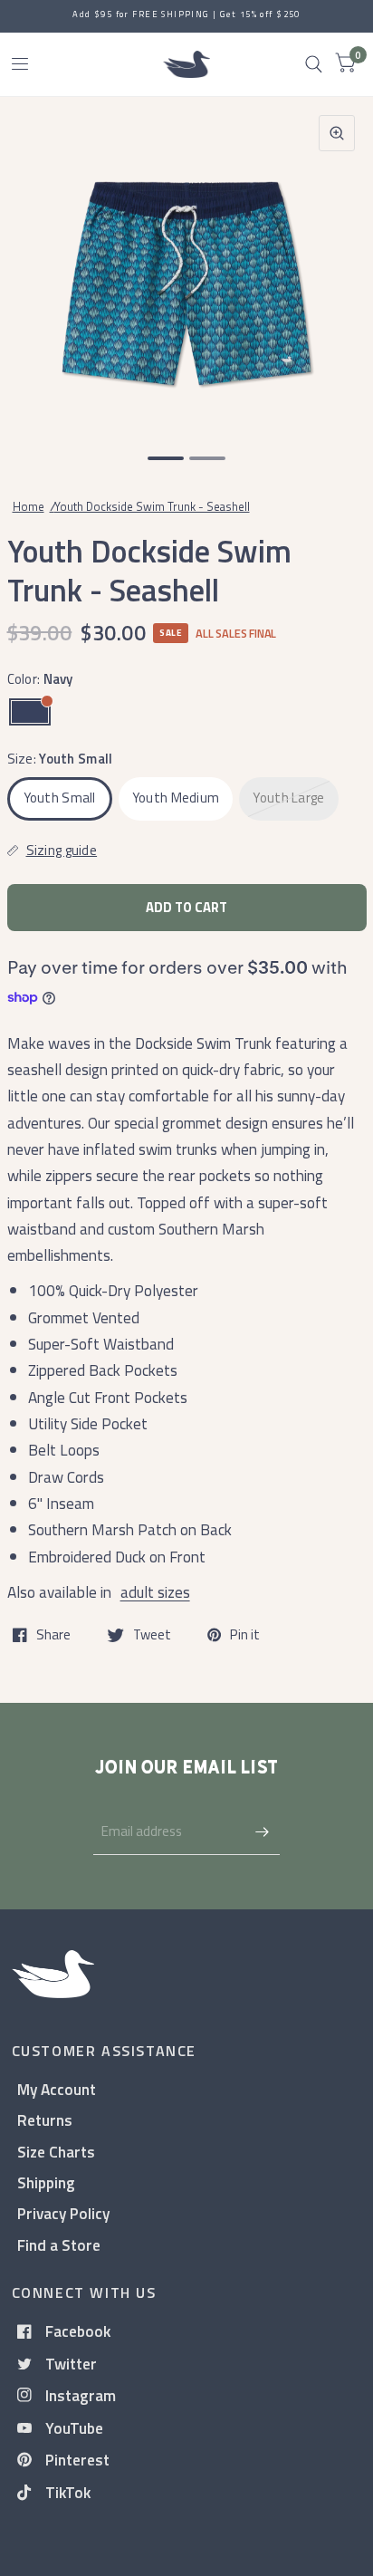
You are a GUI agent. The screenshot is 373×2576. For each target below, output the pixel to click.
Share (53, 1635)
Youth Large (288, 798)
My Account (57, 2089)
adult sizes (155, 1592)
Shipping (46, 2182)
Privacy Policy (63, 2213)
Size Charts (56, 2152)
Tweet (152, 1635)
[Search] (314, 64)
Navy (30, 712)
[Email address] (262, 1831)
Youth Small (60, 798)
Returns (45, 2120)
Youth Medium (176, 798)
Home (29, 506)
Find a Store (59, 2245)
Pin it (245, 1635)
